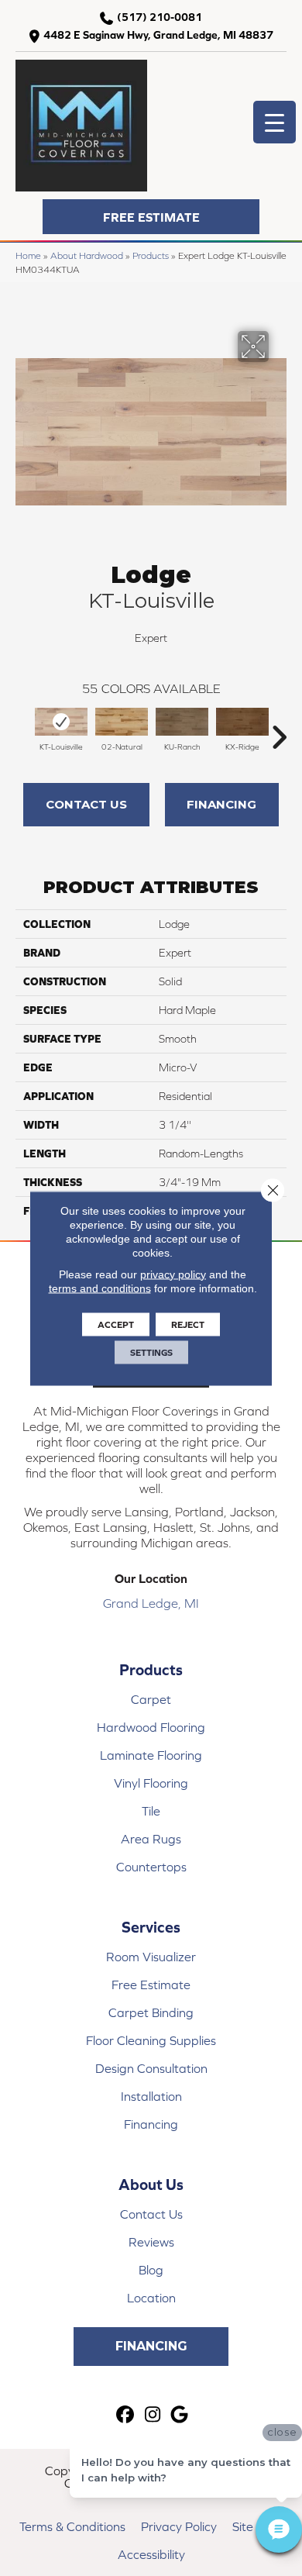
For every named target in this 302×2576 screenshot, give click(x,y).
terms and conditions (100, 1288)
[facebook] (126, 2415)
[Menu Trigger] (275, 122)
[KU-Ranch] (182, 722)
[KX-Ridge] (242, 722)
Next (279, 729)
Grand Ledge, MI (151, 1603)
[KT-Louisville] (61, 722)
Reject (188, 1324)
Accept (116, 1324)
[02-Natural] (122, 722)
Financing (221, 804)
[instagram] (153, 2415)
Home (28, 255)
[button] (151, 217)
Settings (151, 1352)
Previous (23, 729)
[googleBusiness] (180, 2415)
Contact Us (86, 804)
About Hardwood (87, 255)
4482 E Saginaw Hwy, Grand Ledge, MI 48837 (158, 35)
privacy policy (173, 1274)
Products (151, 255)
